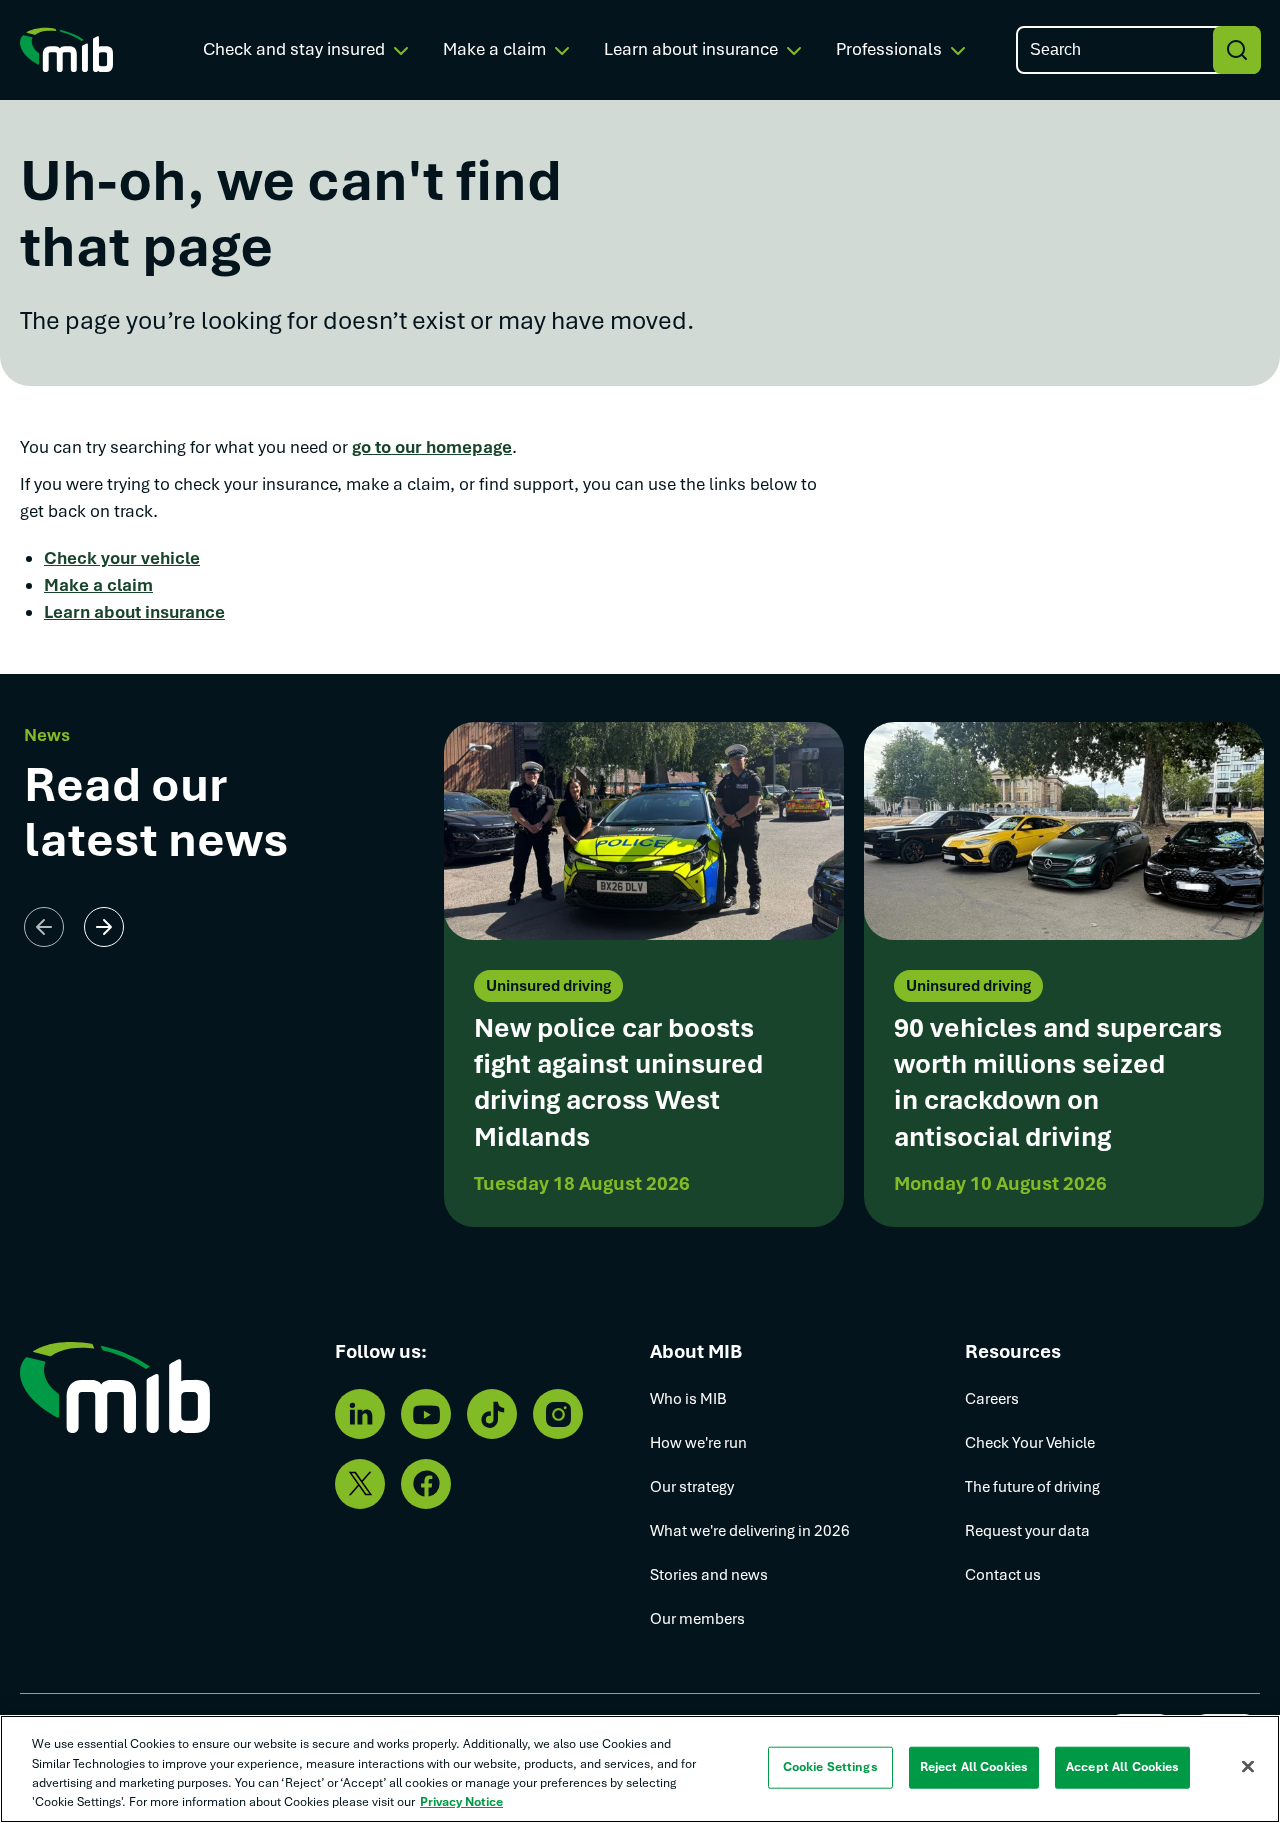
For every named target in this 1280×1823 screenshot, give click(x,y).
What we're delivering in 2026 (750, 1531)
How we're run (698, 1443)
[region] (640, 1769)
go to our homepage (432, 447)
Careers (992, 1399)
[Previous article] (44, 927)
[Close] (1248, 1766)
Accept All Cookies (1122, 1767)
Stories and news (709, 1575)
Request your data (1027, 1531)
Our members (697, 1619)
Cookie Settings (830, 1767)
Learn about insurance (134, 612)
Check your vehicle (122, 558)
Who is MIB (688, 1399)
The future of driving (1032, 1487)
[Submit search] (1237, 50)
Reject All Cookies (974, 1767)
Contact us (1003, 1575)
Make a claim (98, 585)
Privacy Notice (461, 1802)
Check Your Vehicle (1030, 1443)
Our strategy (692, 1487)
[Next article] (104, 927)
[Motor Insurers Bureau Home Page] (66, 49)
